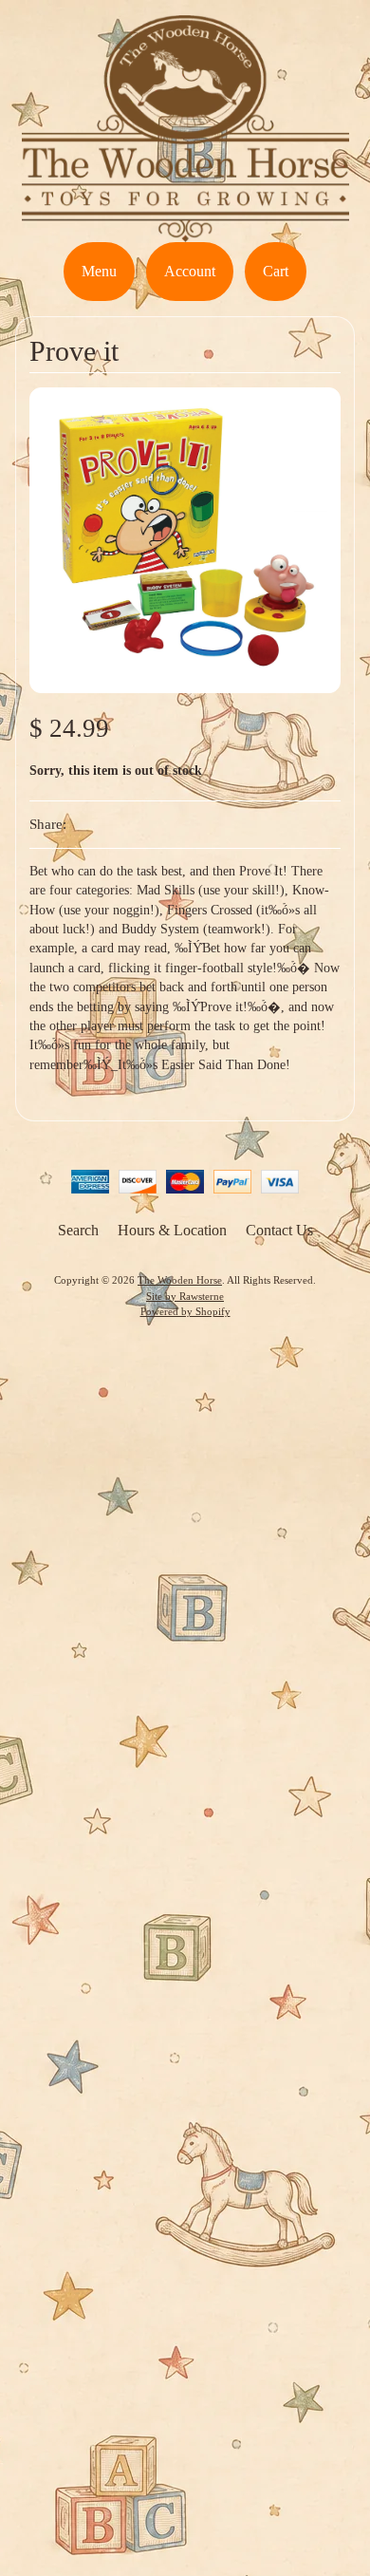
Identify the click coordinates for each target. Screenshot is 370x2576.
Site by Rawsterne (185, 1296)
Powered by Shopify (185, 1311)
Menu (99, 271)
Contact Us (279, 1230)
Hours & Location (172, 1230)
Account (190, 271)
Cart (276, 271)
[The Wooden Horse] (185, 230)
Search (78, 1230)
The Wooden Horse (180, 1280)
